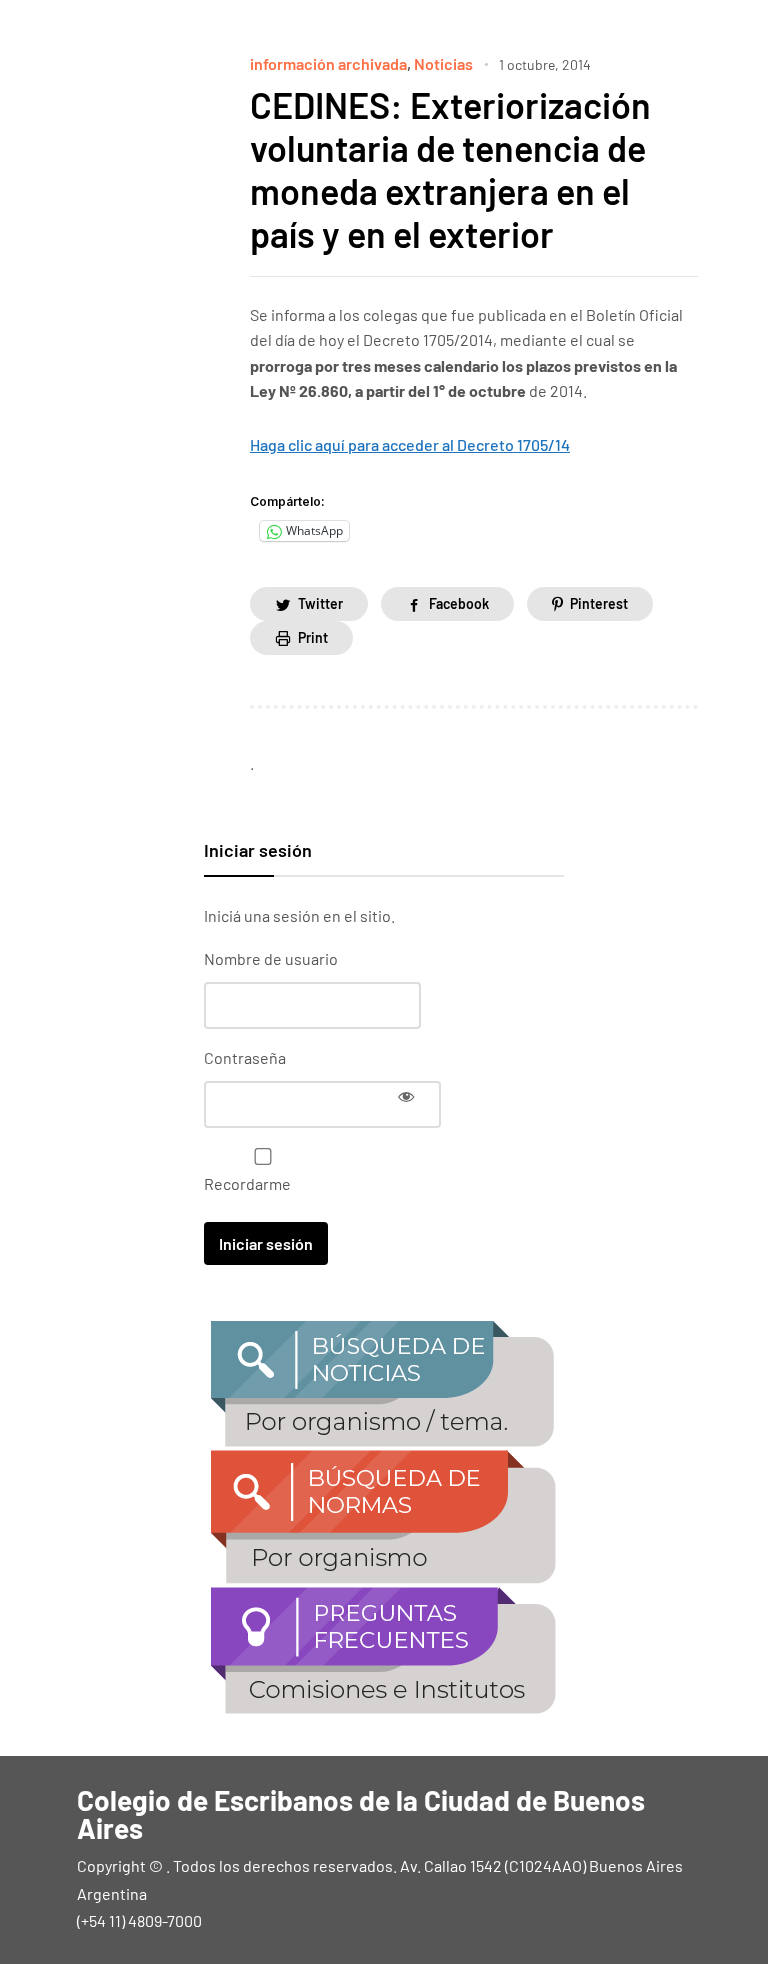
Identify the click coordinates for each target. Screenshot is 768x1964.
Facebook (459, 603)
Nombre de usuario (271, 958)
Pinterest (599, 603)
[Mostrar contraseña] (406, 1096)
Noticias (443, 63)
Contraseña (245, 1057)
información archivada (328, 63)
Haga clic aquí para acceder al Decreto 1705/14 (410, 444)
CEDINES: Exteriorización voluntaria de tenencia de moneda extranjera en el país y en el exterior (450, 169)
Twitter (320, 603)
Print (313, 637)
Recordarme (247, 1183)
